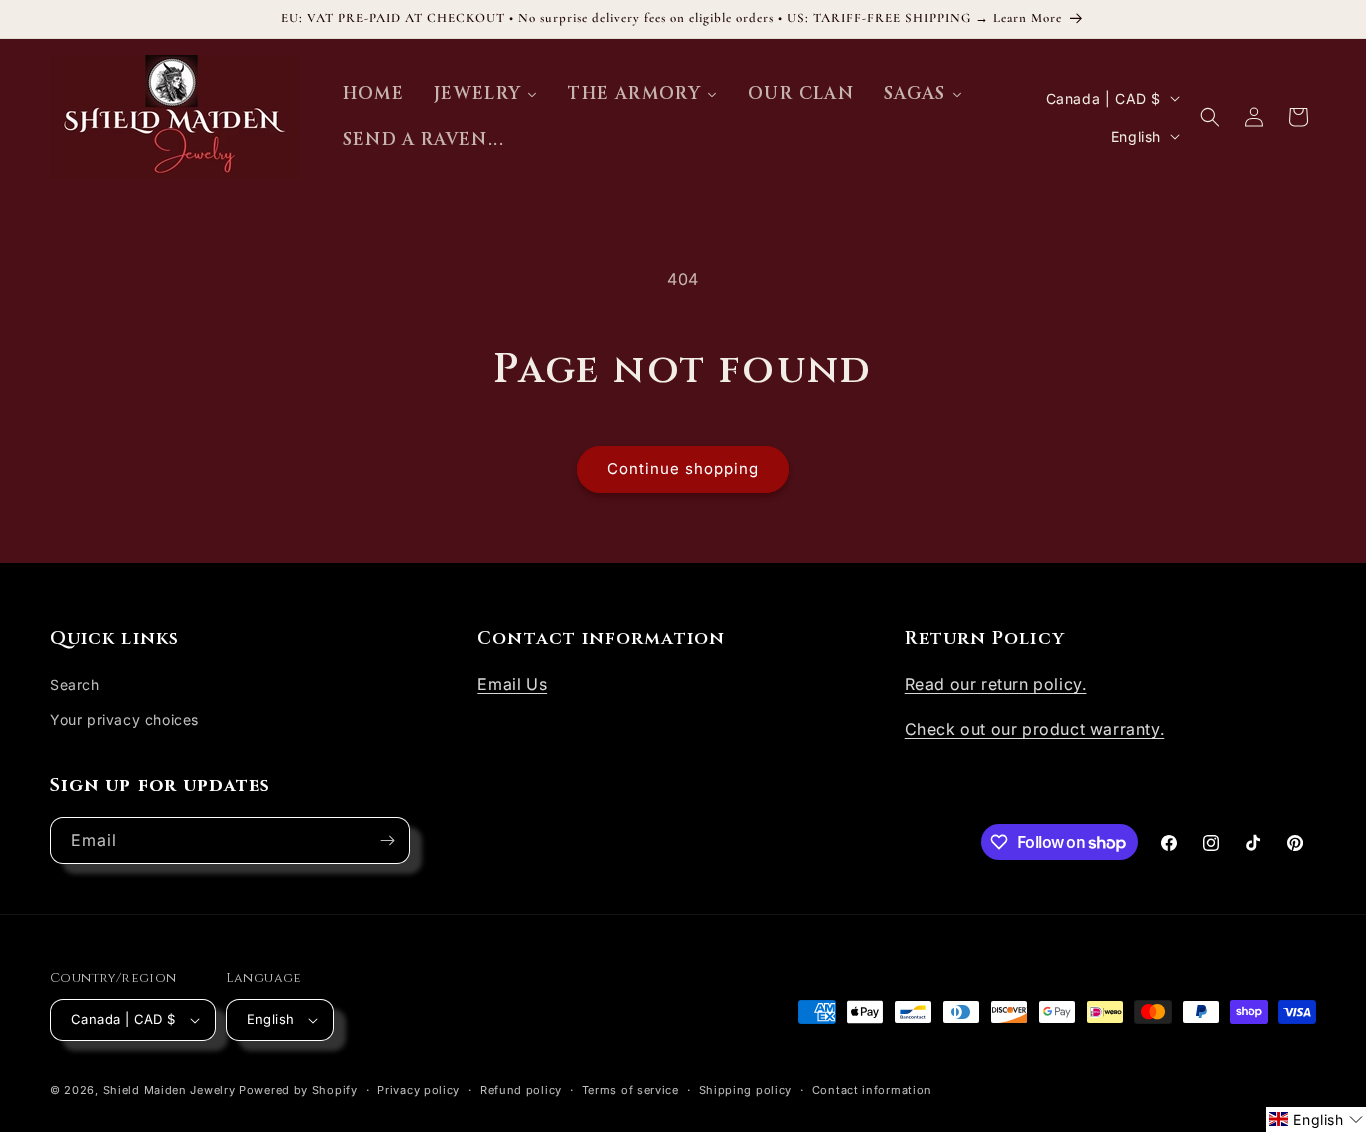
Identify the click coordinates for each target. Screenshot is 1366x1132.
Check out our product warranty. (1035, 729)
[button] (1210, 117)
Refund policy (521, 1090)
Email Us (512, 684)
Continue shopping (683, 468)
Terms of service (630, 1090)
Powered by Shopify (298, 1090)
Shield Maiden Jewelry (169, 1090)
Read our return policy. (996, 684)
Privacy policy (418, 1090)
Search (75, 684)
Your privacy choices (124, 719)
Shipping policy (746, 1090)
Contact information (872, 1090)
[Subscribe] (387, 840)
